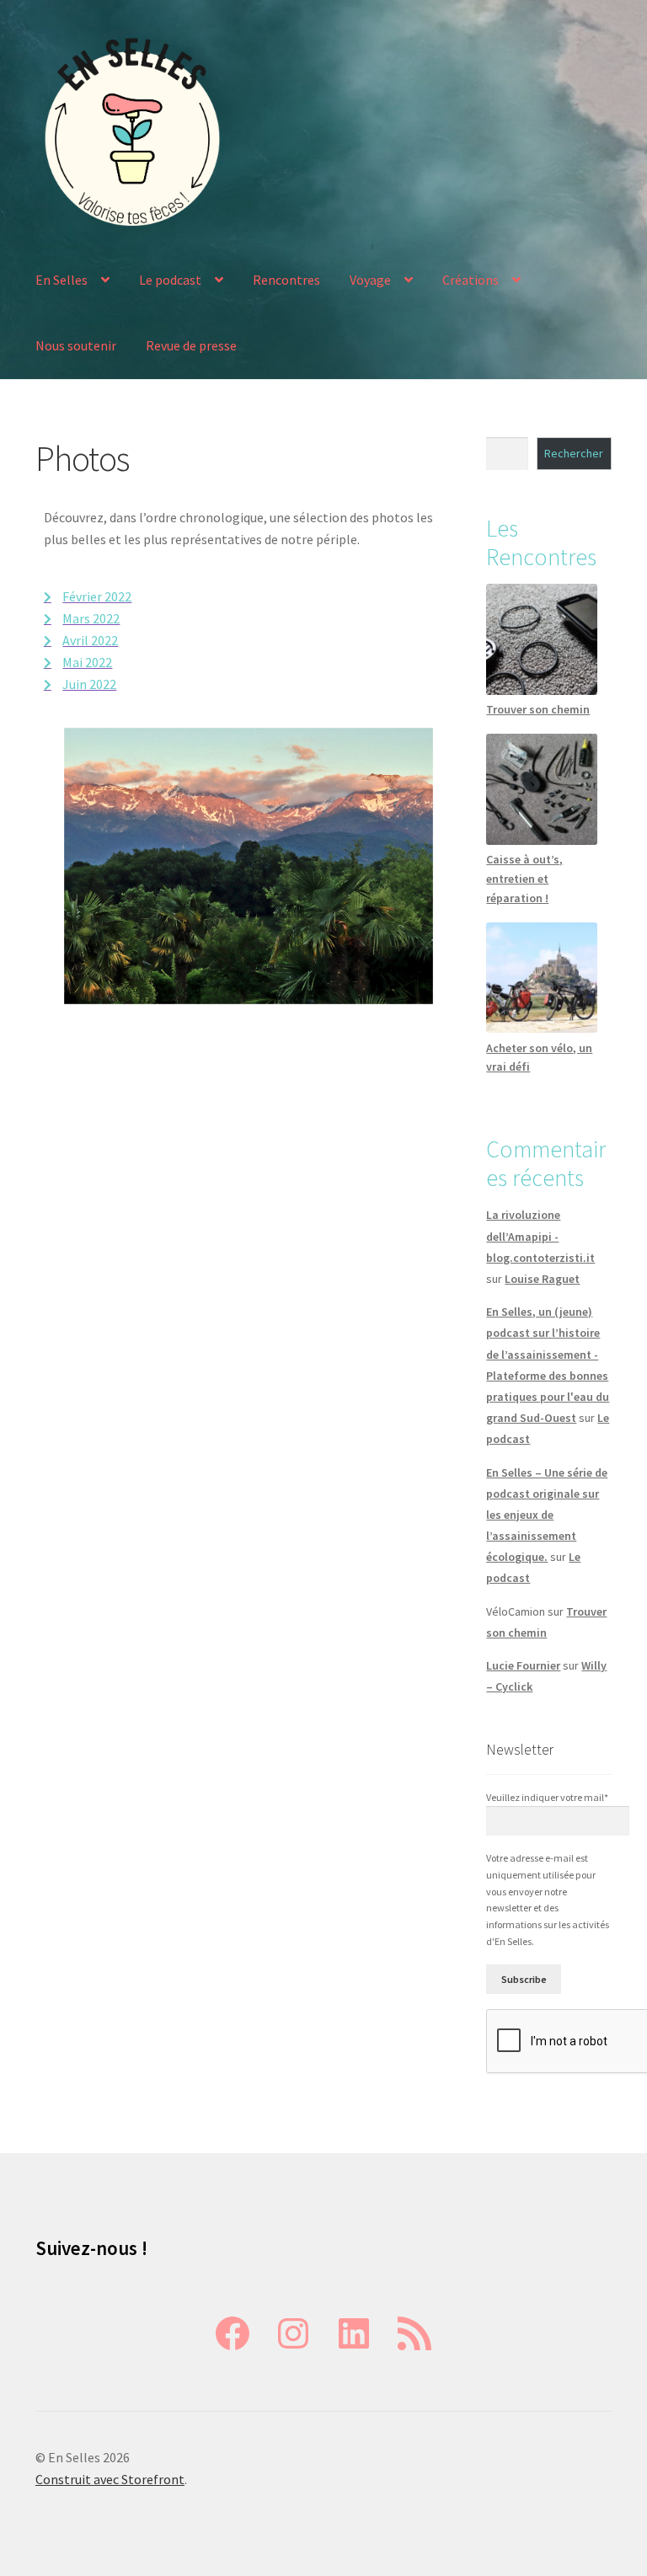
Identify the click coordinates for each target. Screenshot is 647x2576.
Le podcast (170, 280)
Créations (471, 280)
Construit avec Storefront (110, 2479)
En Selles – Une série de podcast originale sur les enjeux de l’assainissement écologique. (547, 1515)
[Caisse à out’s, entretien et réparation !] (541, 789)
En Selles (61, 280)
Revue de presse (191, 345)
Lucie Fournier (523, 1665)
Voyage (370, 280)
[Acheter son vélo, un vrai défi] (541, 978)
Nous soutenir (76, 345)
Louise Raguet (542, 1279)
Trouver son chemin (538, 709)
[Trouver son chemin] (541, 639)
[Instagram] (293, 2333)
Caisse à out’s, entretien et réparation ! (524, 878)
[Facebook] (233, 2333)
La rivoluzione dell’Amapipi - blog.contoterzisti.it (540, 1236)
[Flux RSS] (414, 2333)
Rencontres (286, 280)
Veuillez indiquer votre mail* (547, 1797)
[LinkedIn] (354, 2333)
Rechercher (574, 453)
